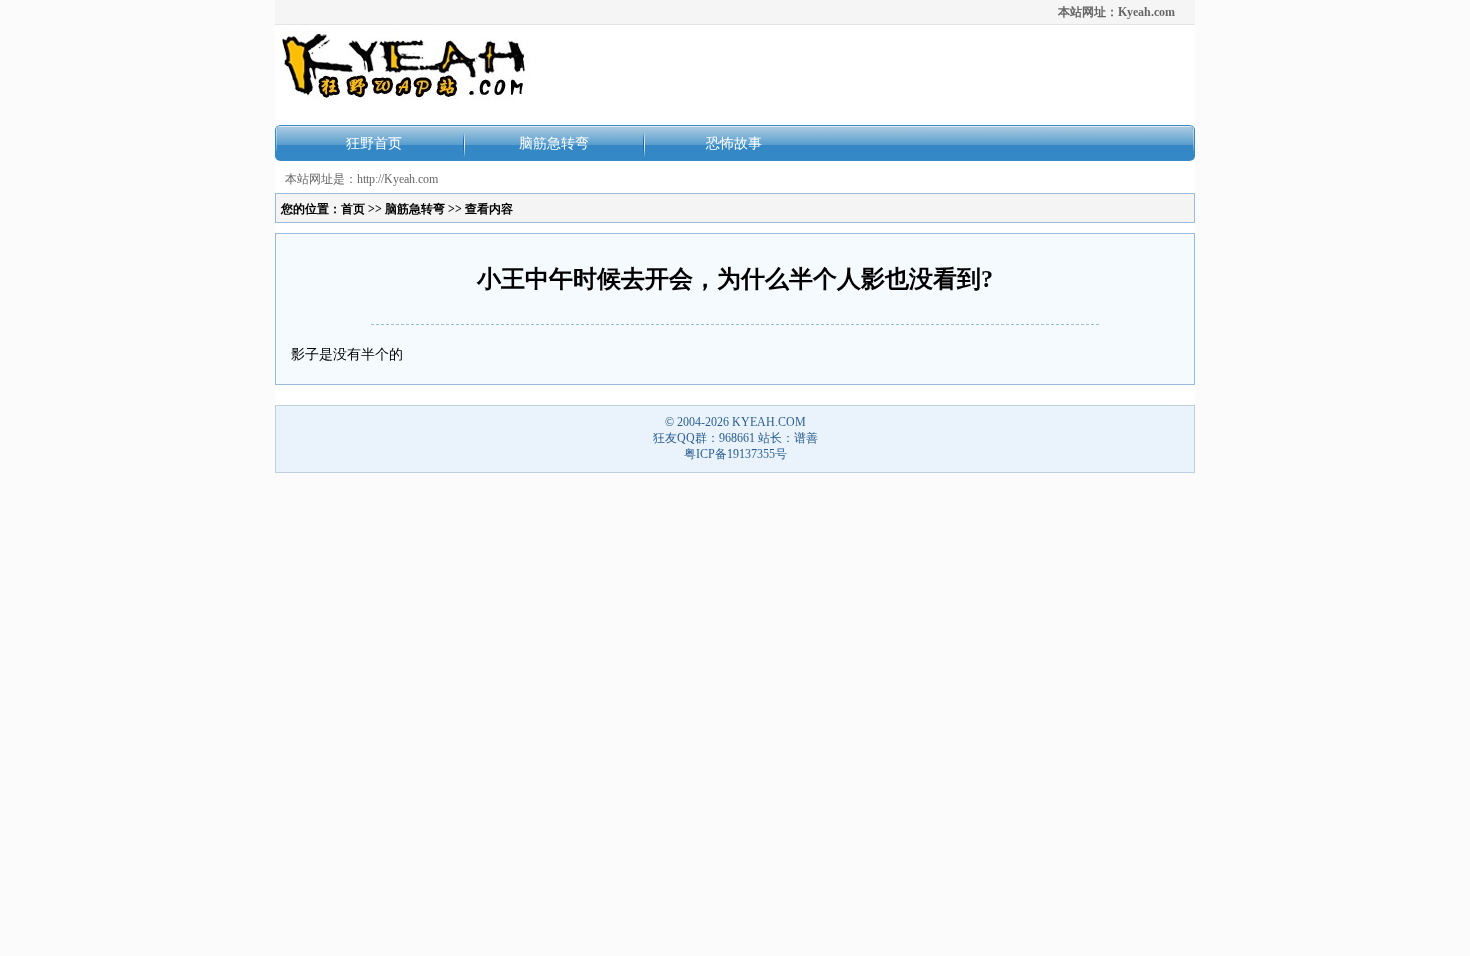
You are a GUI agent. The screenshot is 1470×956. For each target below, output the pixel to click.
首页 (353, 209)
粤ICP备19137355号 (735, 454)
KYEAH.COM (769, 422)
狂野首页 (374, 143)
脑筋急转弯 (554, 143)
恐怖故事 (734, 143)
